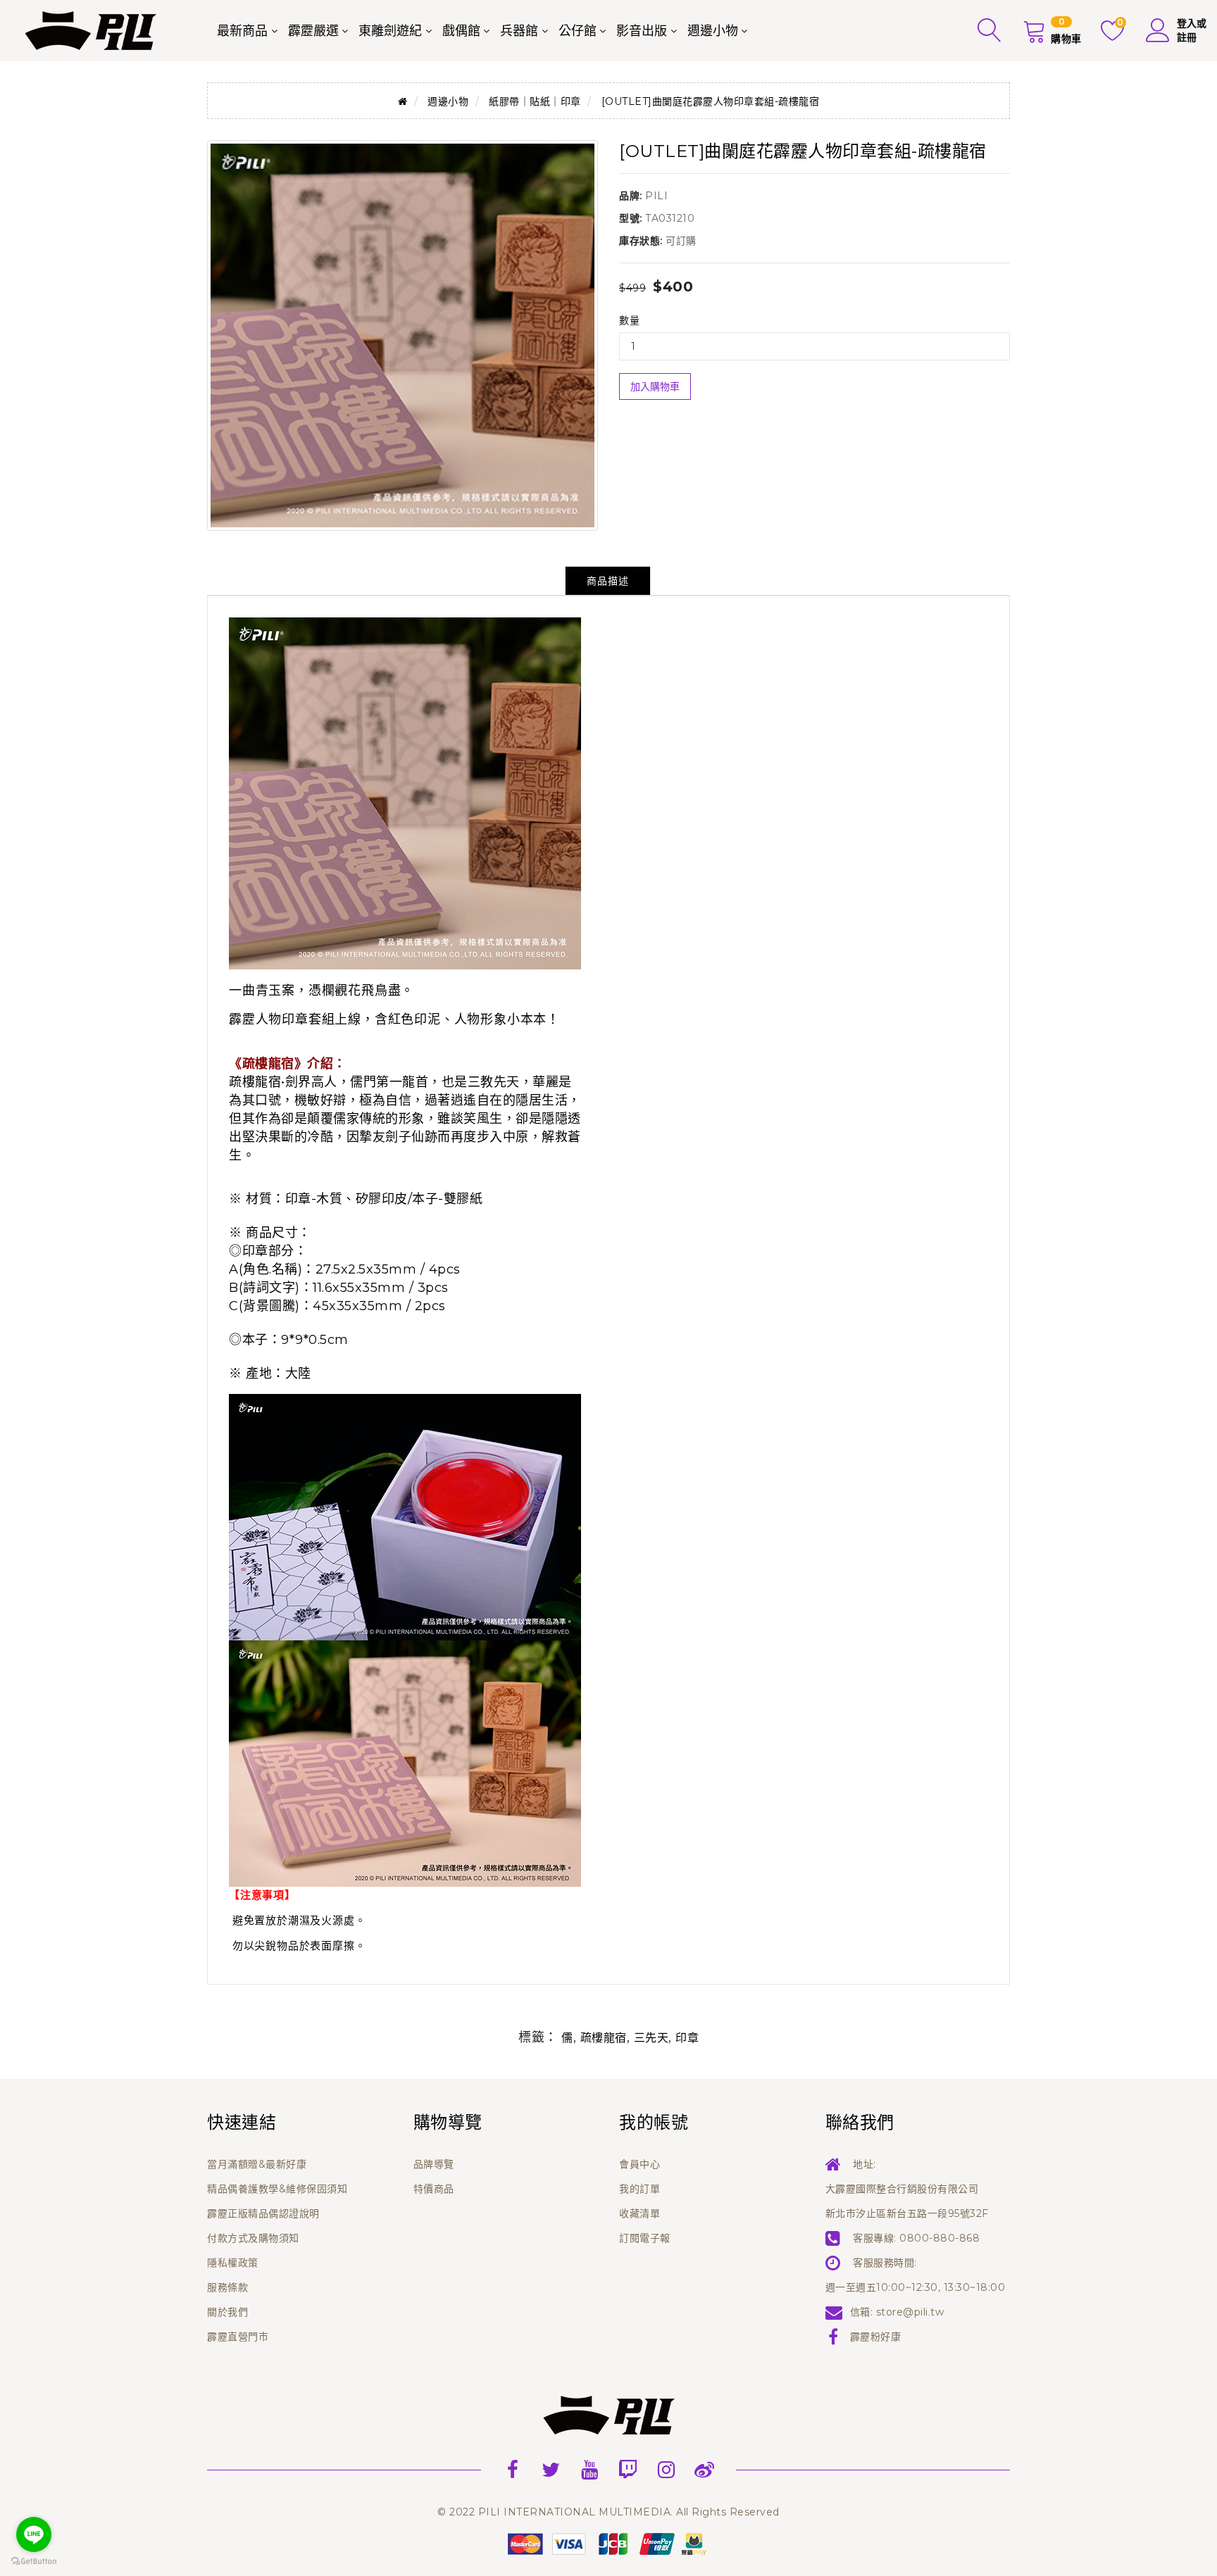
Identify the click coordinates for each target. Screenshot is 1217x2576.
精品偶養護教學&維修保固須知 (277, 2189)
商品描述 (608, 581)
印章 (687, 2038)
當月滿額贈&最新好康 (257, 2164)
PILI (656, 196)
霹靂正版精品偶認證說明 (263, 2213)
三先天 (651, 2038)
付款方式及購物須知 (253, 2238)
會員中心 (639, 2164)
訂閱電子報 (645, 2238)
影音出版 (642, 31)
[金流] (608, 2543)
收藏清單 (639, 2213)
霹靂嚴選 (313, 31)
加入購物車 (655, 387)
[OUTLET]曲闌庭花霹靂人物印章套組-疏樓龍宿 (711, 101)
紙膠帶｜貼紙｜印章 (535, 101)
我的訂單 (639, 2189)
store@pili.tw (910, 2312)
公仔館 (578, 31)
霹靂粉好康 (876, 2337)
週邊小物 (713, 31)
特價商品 (434, 2189)
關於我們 (227, 2312)
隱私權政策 (233, 2263)
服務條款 (227, 2287)
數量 (629, 320)
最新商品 (242, 31)
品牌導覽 (434, 2164)
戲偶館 (461, 31)
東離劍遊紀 (390, 31)
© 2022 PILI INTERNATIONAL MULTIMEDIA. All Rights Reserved (608, 2512)
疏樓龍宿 (604, 2038)
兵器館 (519, 31)
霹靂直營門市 (238, 2337)
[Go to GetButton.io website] (34, 2562)
